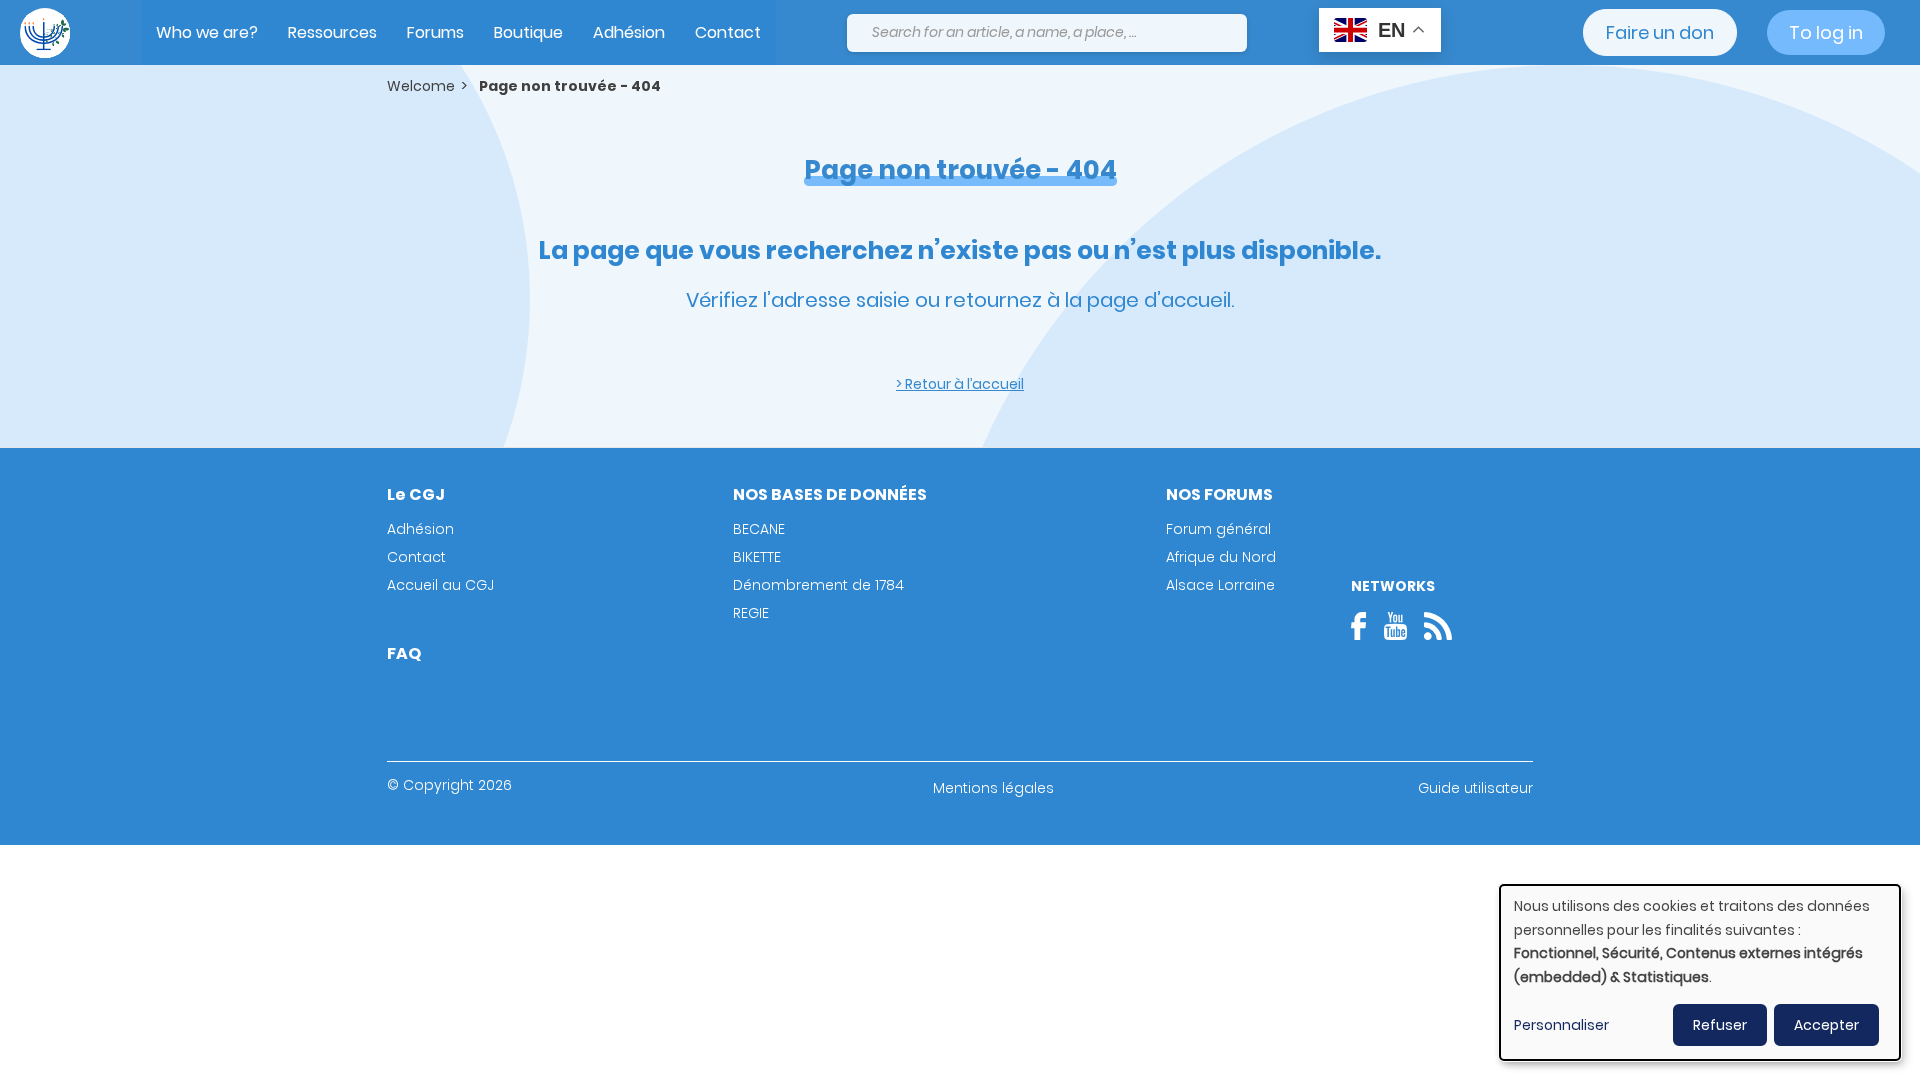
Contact (728, 32)
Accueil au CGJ (440, 585)
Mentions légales (993, 788)
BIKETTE (757, 557)
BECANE (759, 529)
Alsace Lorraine (1220, 585)
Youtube (1395, 626)
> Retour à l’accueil (960, 384)
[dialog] (1700, 972)
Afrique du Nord (1221, 557)
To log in (1826, 32)
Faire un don (1660, 32)
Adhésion (629, 32)
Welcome (421, 86)
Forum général (1218, 529)
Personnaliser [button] (1561, 1025)
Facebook (1365, 626)
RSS (1438, 626)
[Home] (45, 33)
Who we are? (207, 32)
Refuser (1720, 1025)
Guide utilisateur (1475, 788)
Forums (435, 32)
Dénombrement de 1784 (818, 585)
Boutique (528, 32)
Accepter (1826, 1025)
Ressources (332, 32)
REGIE (751, 613)
